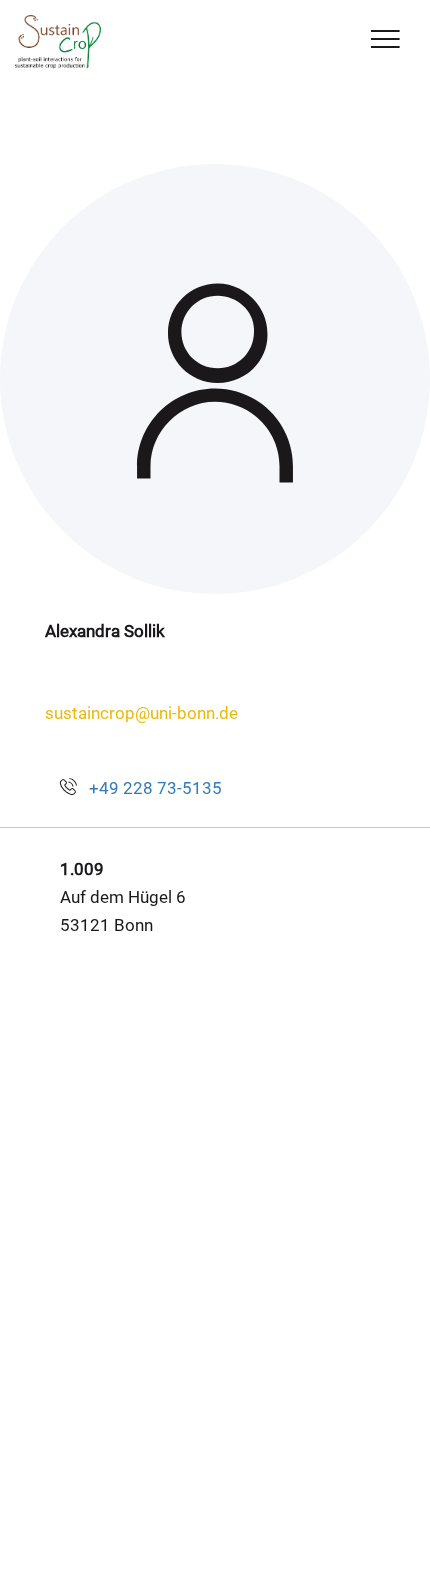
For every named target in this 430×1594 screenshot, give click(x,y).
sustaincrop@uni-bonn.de (141, 713)
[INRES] (58, 42)
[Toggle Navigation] (385, 40)
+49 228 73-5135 (155, 788)
